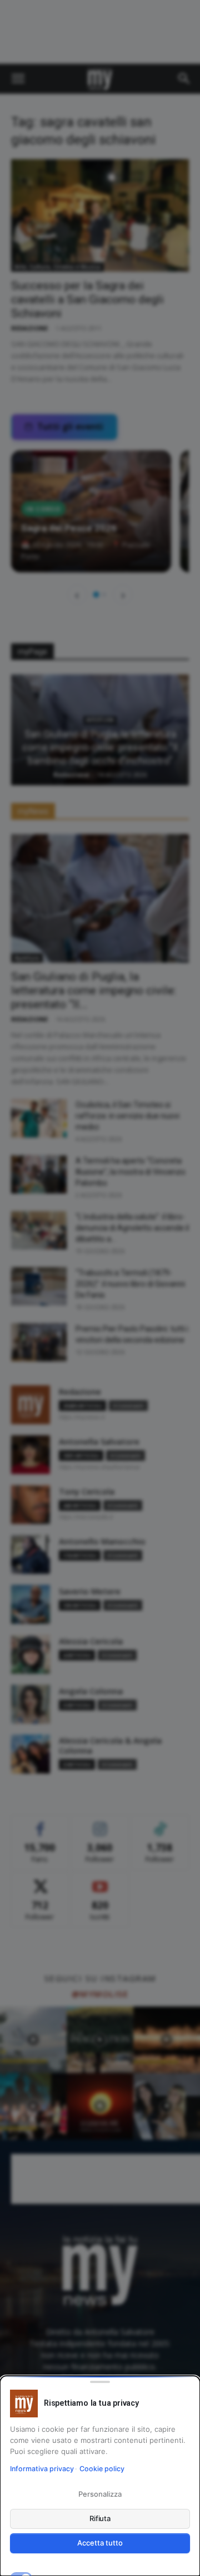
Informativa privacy (42, 2469)
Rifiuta (100, 2518)
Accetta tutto (100, 2543)
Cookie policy (102, 2469)
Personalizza (100, 2494)
